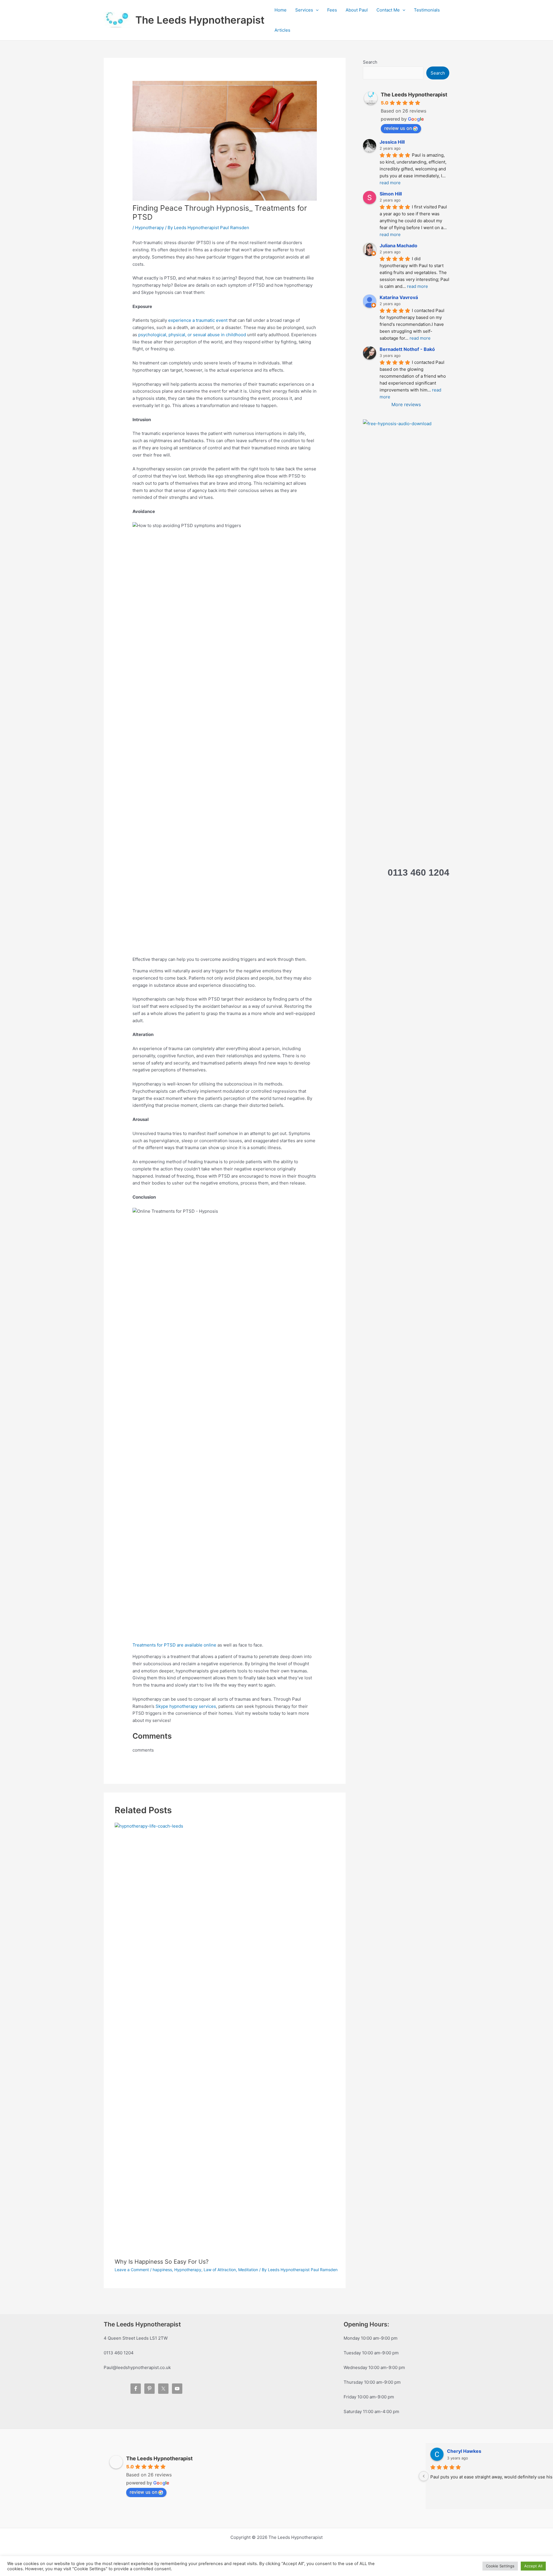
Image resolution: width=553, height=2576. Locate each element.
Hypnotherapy (149, 228)
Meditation (248, 2270)
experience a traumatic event (198, 320)
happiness (162, 2270)
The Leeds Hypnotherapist (200, 20)
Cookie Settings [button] (500, 2566)
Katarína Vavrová (399, 297)
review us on (398, 128)
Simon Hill (391, 194)
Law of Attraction (220, 2270)
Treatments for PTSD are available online (175, 1645)
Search (370, 62)
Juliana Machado (398, 246)
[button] (316, 10)
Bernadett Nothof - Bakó (407, 349)
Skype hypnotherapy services (186, 1706)
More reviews (406, 404)
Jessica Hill (392, 142)
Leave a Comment (132, 2270)
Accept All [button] (533, 2566)
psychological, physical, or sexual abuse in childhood (192, 335)
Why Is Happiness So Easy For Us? (162, 2262)
